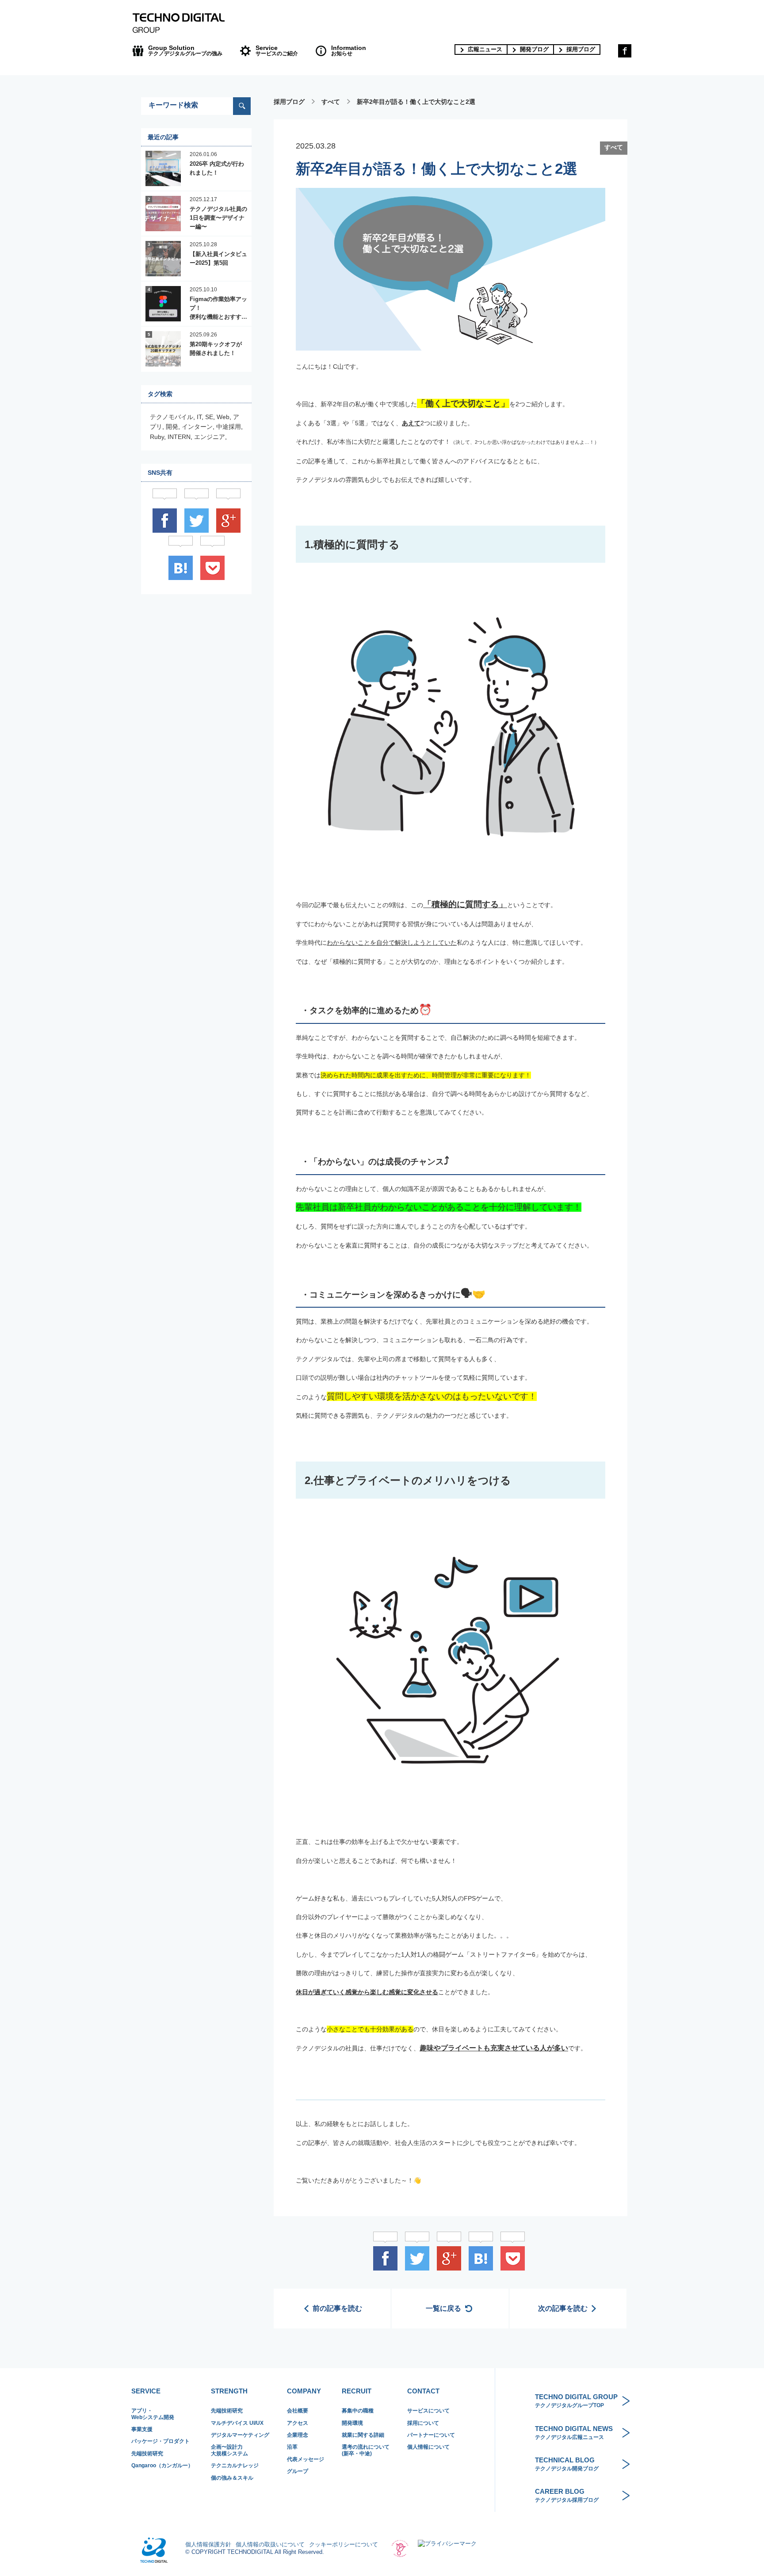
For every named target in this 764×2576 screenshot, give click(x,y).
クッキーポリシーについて (344, 2544)
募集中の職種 (358, 2411)
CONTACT (423, 2391)
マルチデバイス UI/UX (237, 2423)
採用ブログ (581, 49)
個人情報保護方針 (208, 2544)
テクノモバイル (172, 417)
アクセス (298, 2423)
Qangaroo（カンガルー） (162, 2465)
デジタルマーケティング (240, 2435)
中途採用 (229, 427)
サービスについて (428, 2411)
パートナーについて (431, 2435)
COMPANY (304, 2391)
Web (223, 417)
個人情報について (428, 2447)
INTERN (179, 437)
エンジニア (210, 437)
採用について (423, 2423)
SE (209, 417)
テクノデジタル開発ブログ (567, 2464)
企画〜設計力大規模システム (229, 2450)
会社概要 (298, 2411)
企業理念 (298, 2435)
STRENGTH (229, 2391)
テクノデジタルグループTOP (576, 2401)
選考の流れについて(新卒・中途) (366, 2450)
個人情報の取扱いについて (270, 2544)
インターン (197, 427)
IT (199, 417)
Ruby (157, 437)
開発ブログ (534, 49)
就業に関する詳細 (363, 2435)
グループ (298, 2471)
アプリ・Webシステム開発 (153, 2414)
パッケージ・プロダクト (160, 2441)
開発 (172, 427)
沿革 (292, 2447)
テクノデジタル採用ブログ (567, 2495)
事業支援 (142, 2429)
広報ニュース (485, 49)
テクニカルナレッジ (235, 2465)
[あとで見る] (512, 2258)
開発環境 (352, 2423)
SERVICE (146, 2391)
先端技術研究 (147, 2454)
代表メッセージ (306, 2459)
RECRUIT (357, 2391)
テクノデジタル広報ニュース (574, 2433)
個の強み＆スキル (232, 2478)
